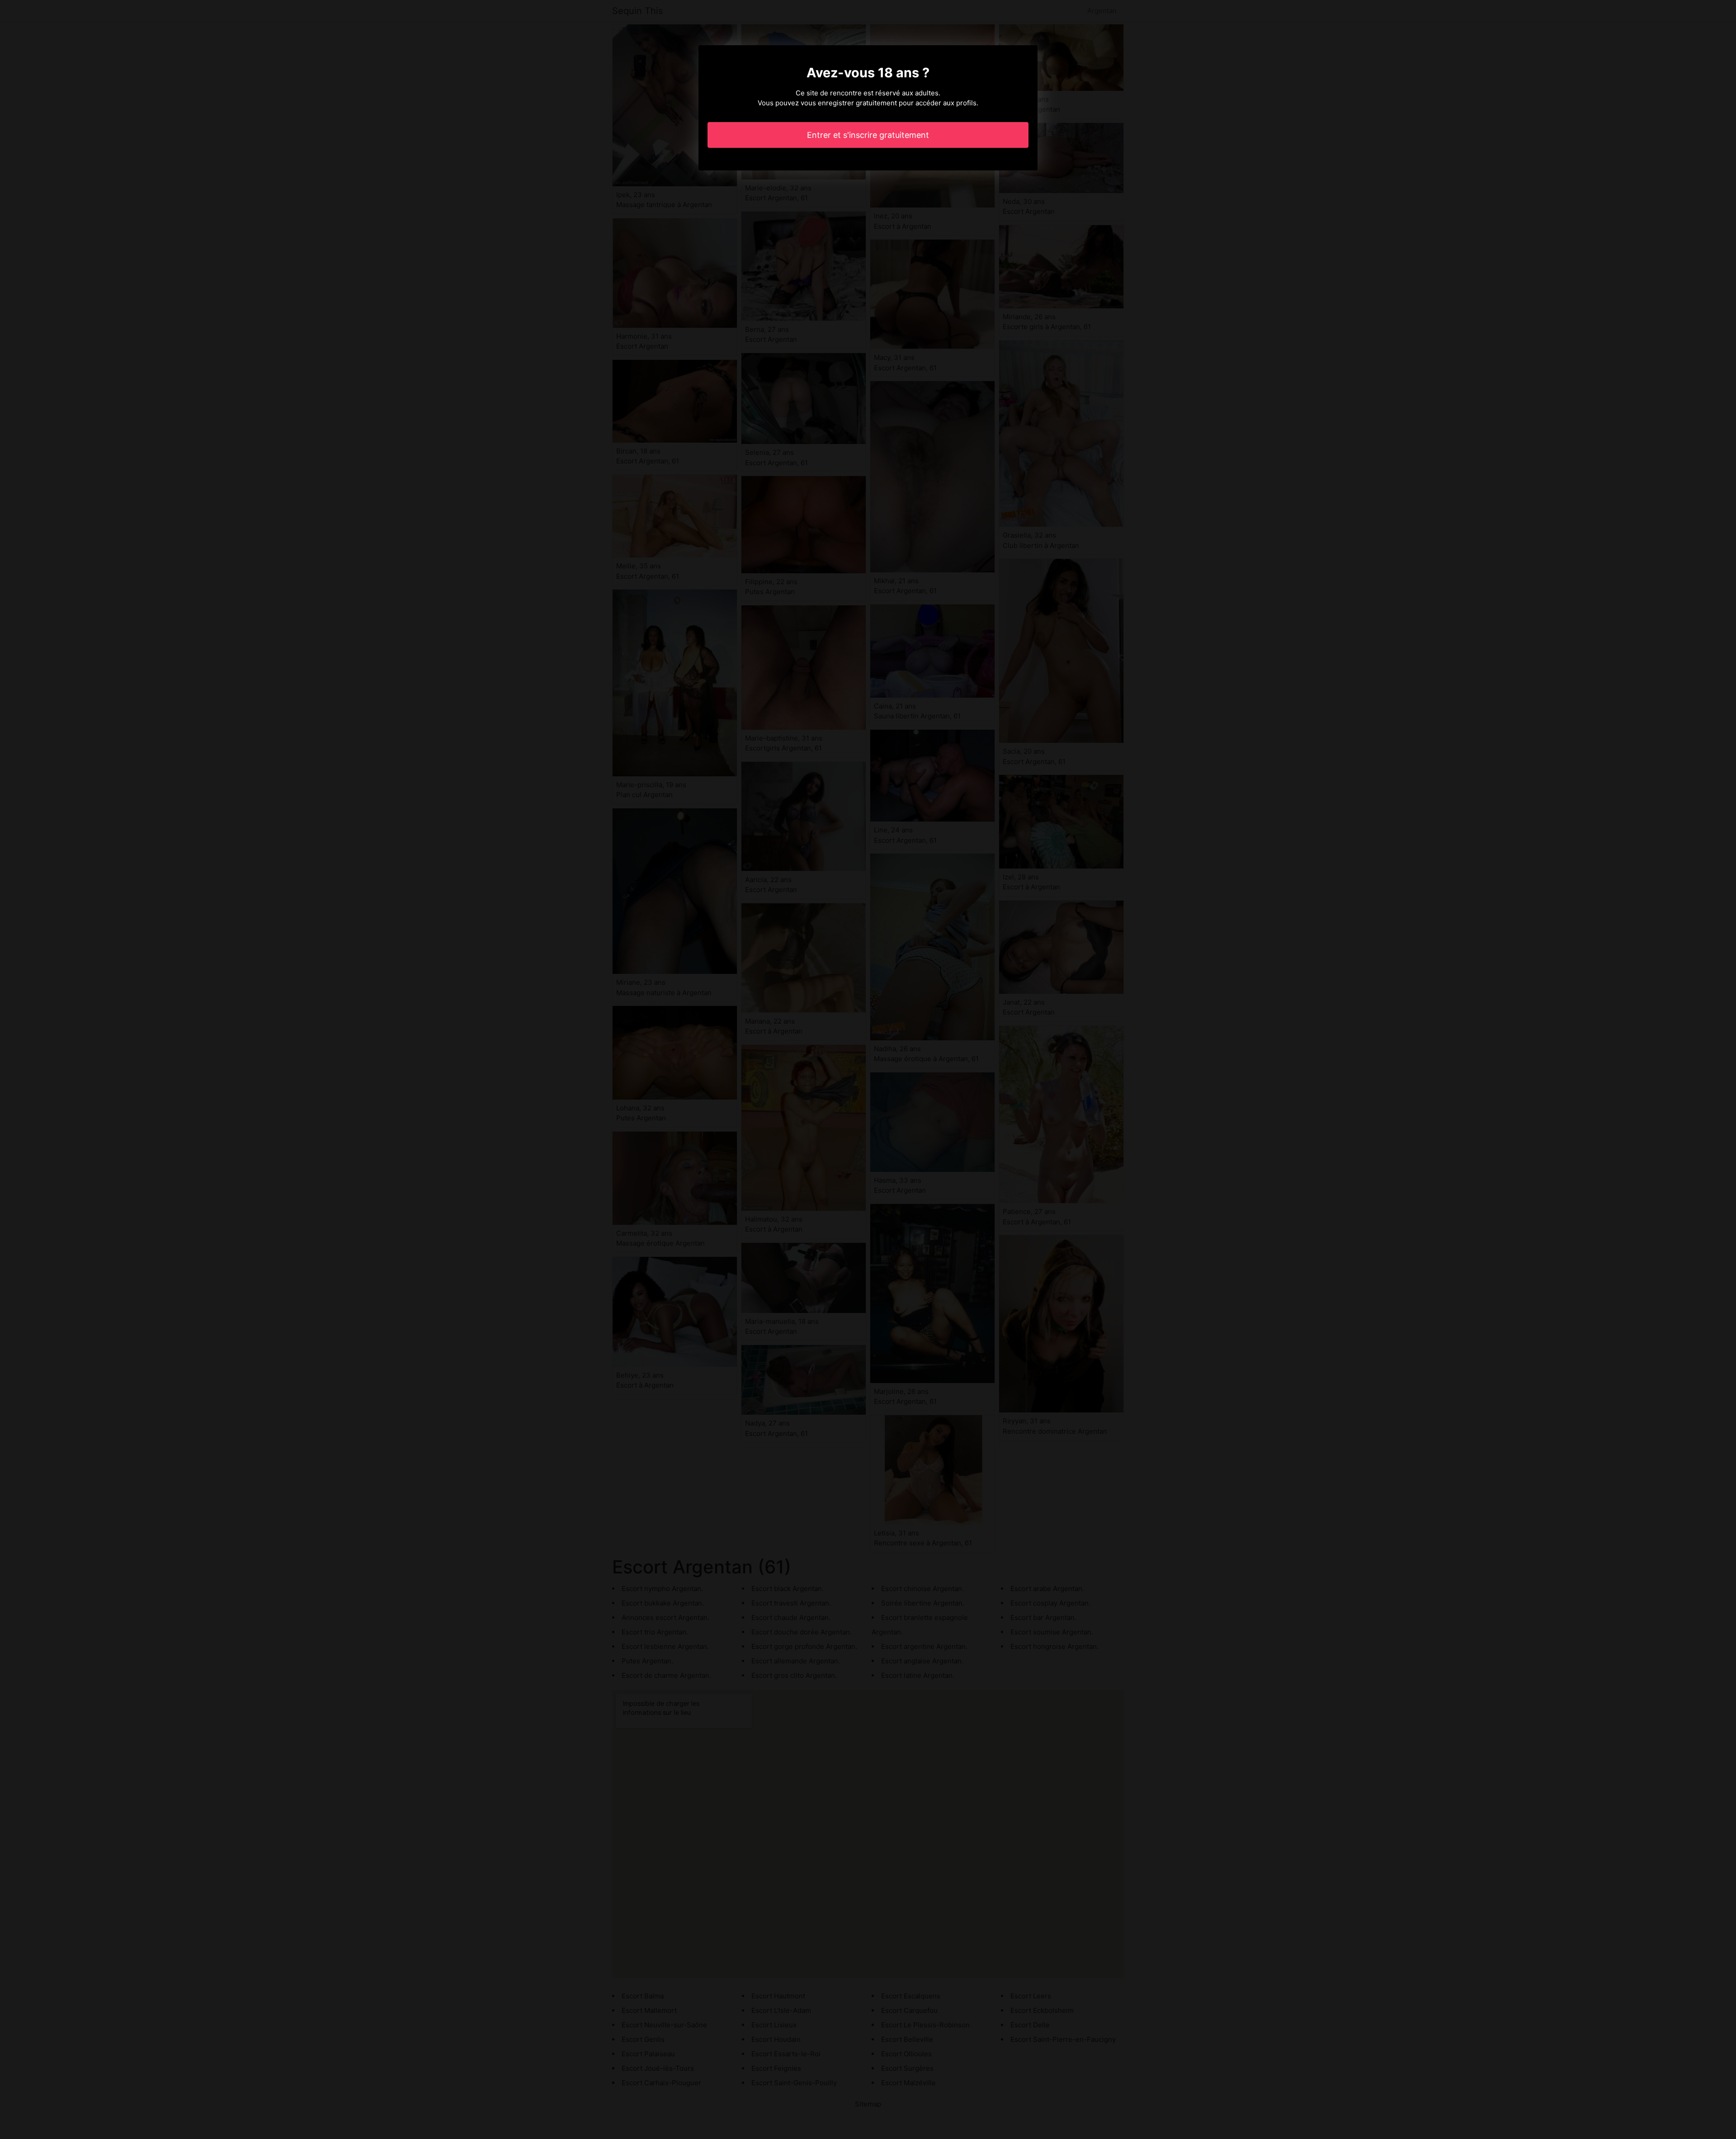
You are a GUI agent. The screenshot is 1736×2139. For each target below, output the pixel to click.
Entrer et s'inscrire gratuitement (868, 135)
